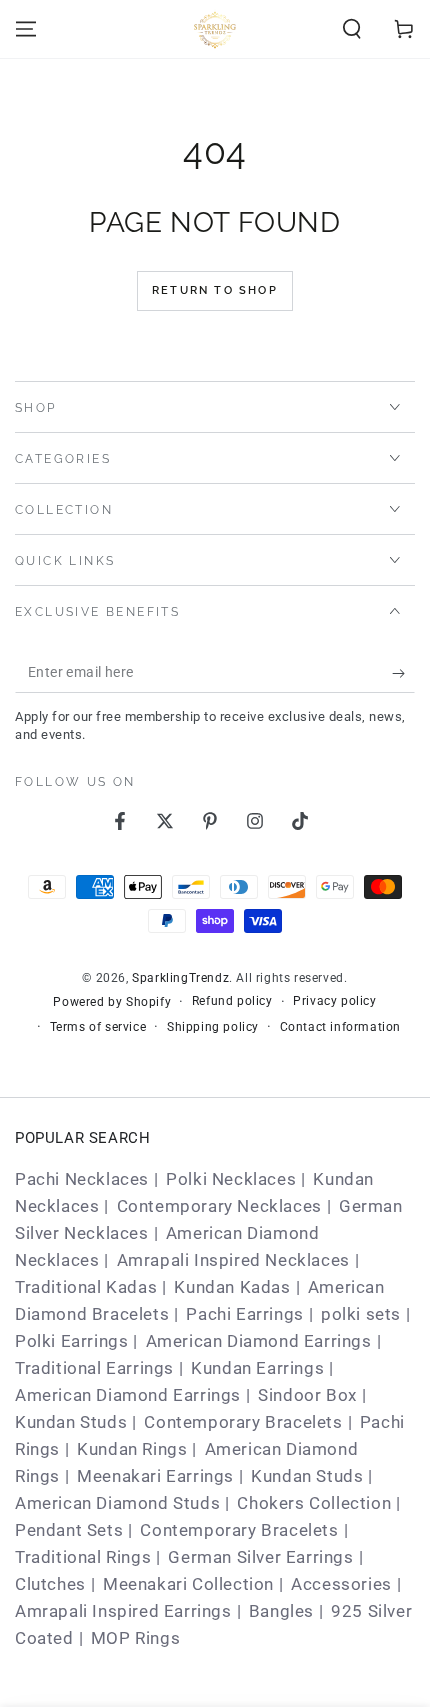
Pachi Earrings (244, 1314)
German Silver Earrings (260, 1557)
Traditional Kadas (86, 1287)
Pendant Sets (69, 1530)
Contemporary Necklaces (219, 1206)
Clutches (50, 1584)
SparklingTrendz (180, 978)
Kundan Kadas (232, 1287)
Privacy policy (334, 1001)
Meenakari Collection (188, 1584)
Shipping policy (213, 1027)
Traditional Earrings (94, 1368)
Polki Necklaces (231, 1179)
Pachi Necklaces (82, 1179)
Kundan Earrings (257, 1368)
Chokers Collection (314, 1503)
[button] (352, 29)
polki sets (361, 1314)
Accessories (341, 1584)
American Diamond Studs (117, 1503)
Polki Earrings (71, 1341)
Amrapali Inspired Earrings (123, 1611)
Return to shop (215, 290)
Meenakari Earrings (155, 1476)
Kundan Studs (71, 1422)
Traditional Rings (83, 1557)
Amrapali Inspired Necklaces (233, 1260)
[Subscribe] (403, 673)
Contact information (340, 1027)
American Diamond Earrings (259, 1341)
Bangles (281, 1611)
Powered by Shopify (112, 1002)
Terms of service (98, 1027)
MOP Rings (135, 1638)
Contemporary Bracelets (243, 1422)
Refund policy (232, 1001)
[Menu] (26, 29)
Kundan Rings (132, 1449)
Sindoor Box (307, 1395)
